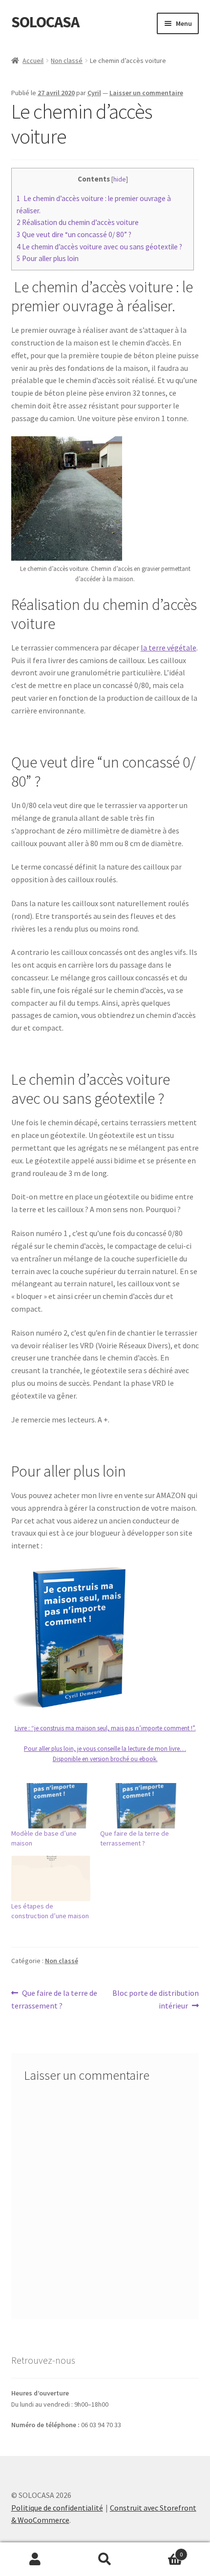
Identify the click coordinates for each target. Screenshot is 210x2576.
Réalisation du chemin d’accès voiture (78, 222)
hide (120, 179)
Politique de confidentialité (57, 2508)
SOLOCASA (45, 22)
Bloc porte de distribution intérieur (155, 1999)
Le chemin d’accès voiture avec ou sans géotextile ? (99, 247)
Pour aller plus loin (48, 258)
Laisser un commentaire (146, 93)
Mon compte (35, 2559)
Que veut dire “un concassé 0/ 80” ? (74, 234)
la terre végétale (168, 648)
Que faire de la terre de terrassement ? (54, 1999)
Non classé (67, 61)
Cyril (94, 93)
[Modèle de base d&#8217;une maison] (51, 1806)
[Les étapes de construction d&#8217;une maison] (51, 1878)
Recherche (105, 2559)
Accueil (33, 61)
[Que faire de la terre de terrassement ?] (140, 1806)
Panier (162, 2551)
